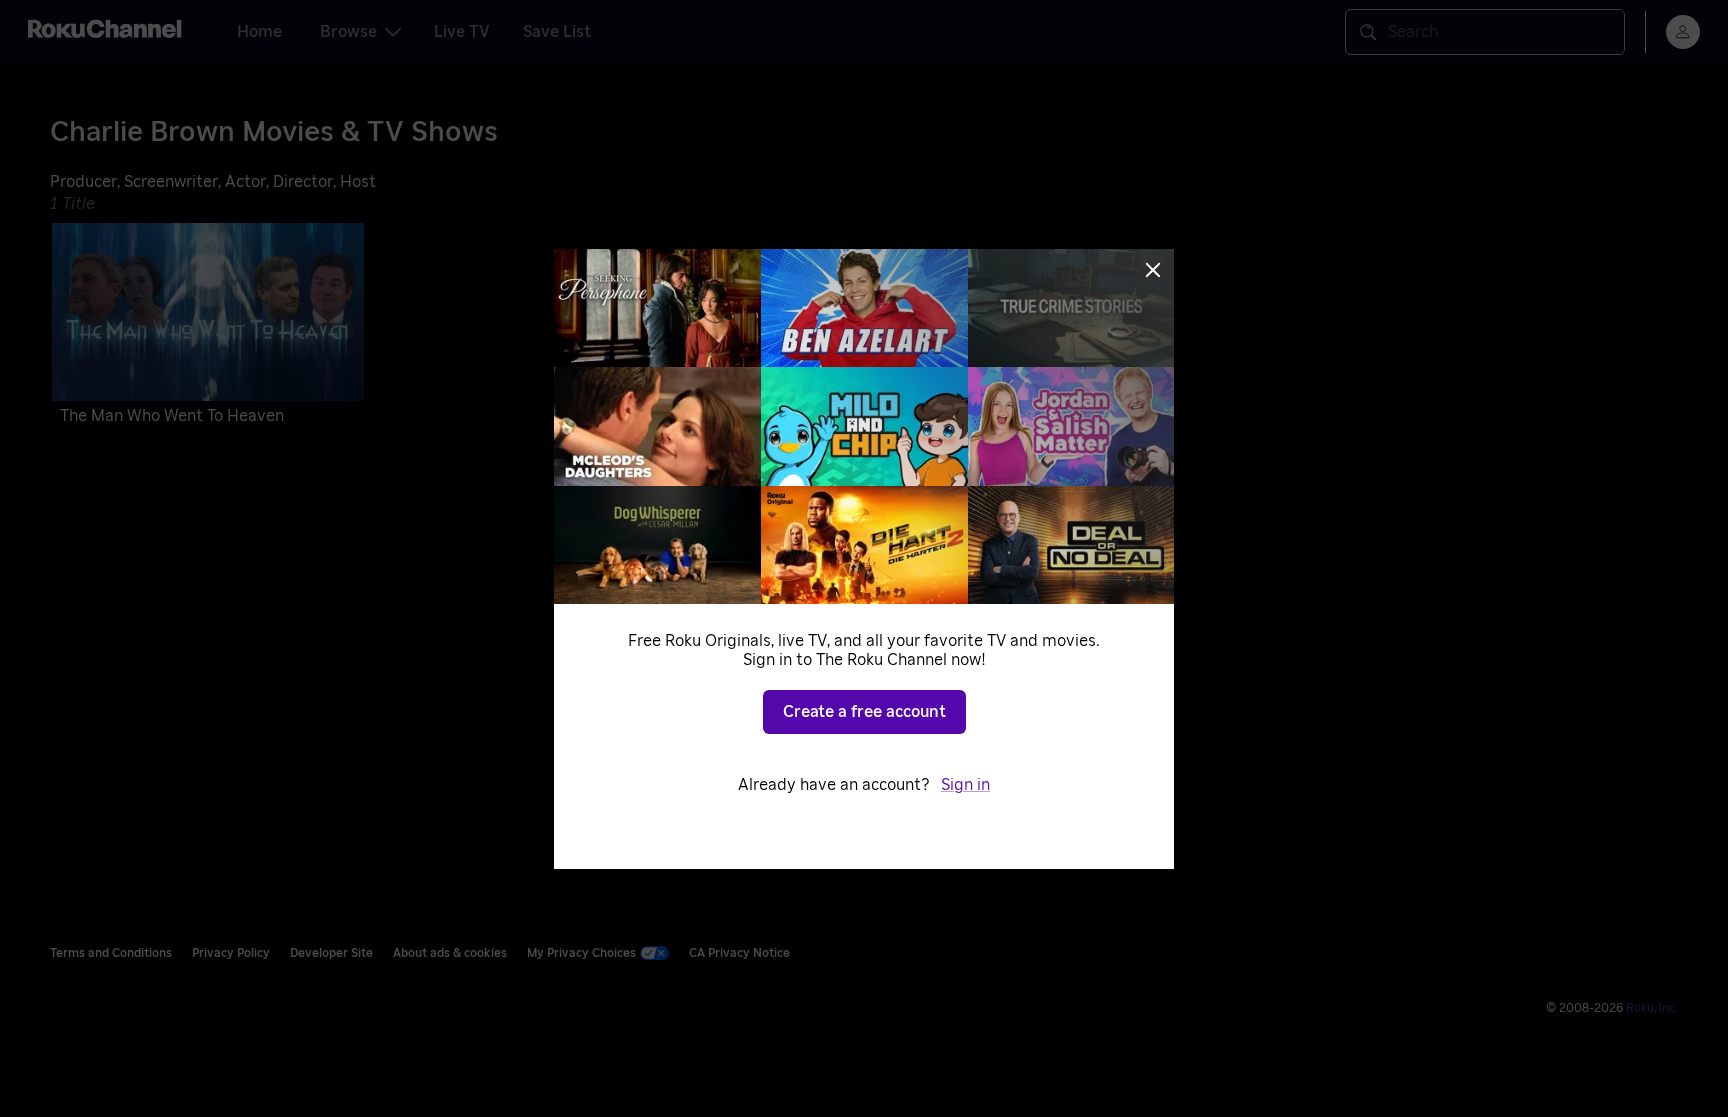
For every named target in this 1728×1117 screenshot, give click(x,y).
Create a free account (864, 712)
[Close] (1153, 270)
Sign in (965, 785)
